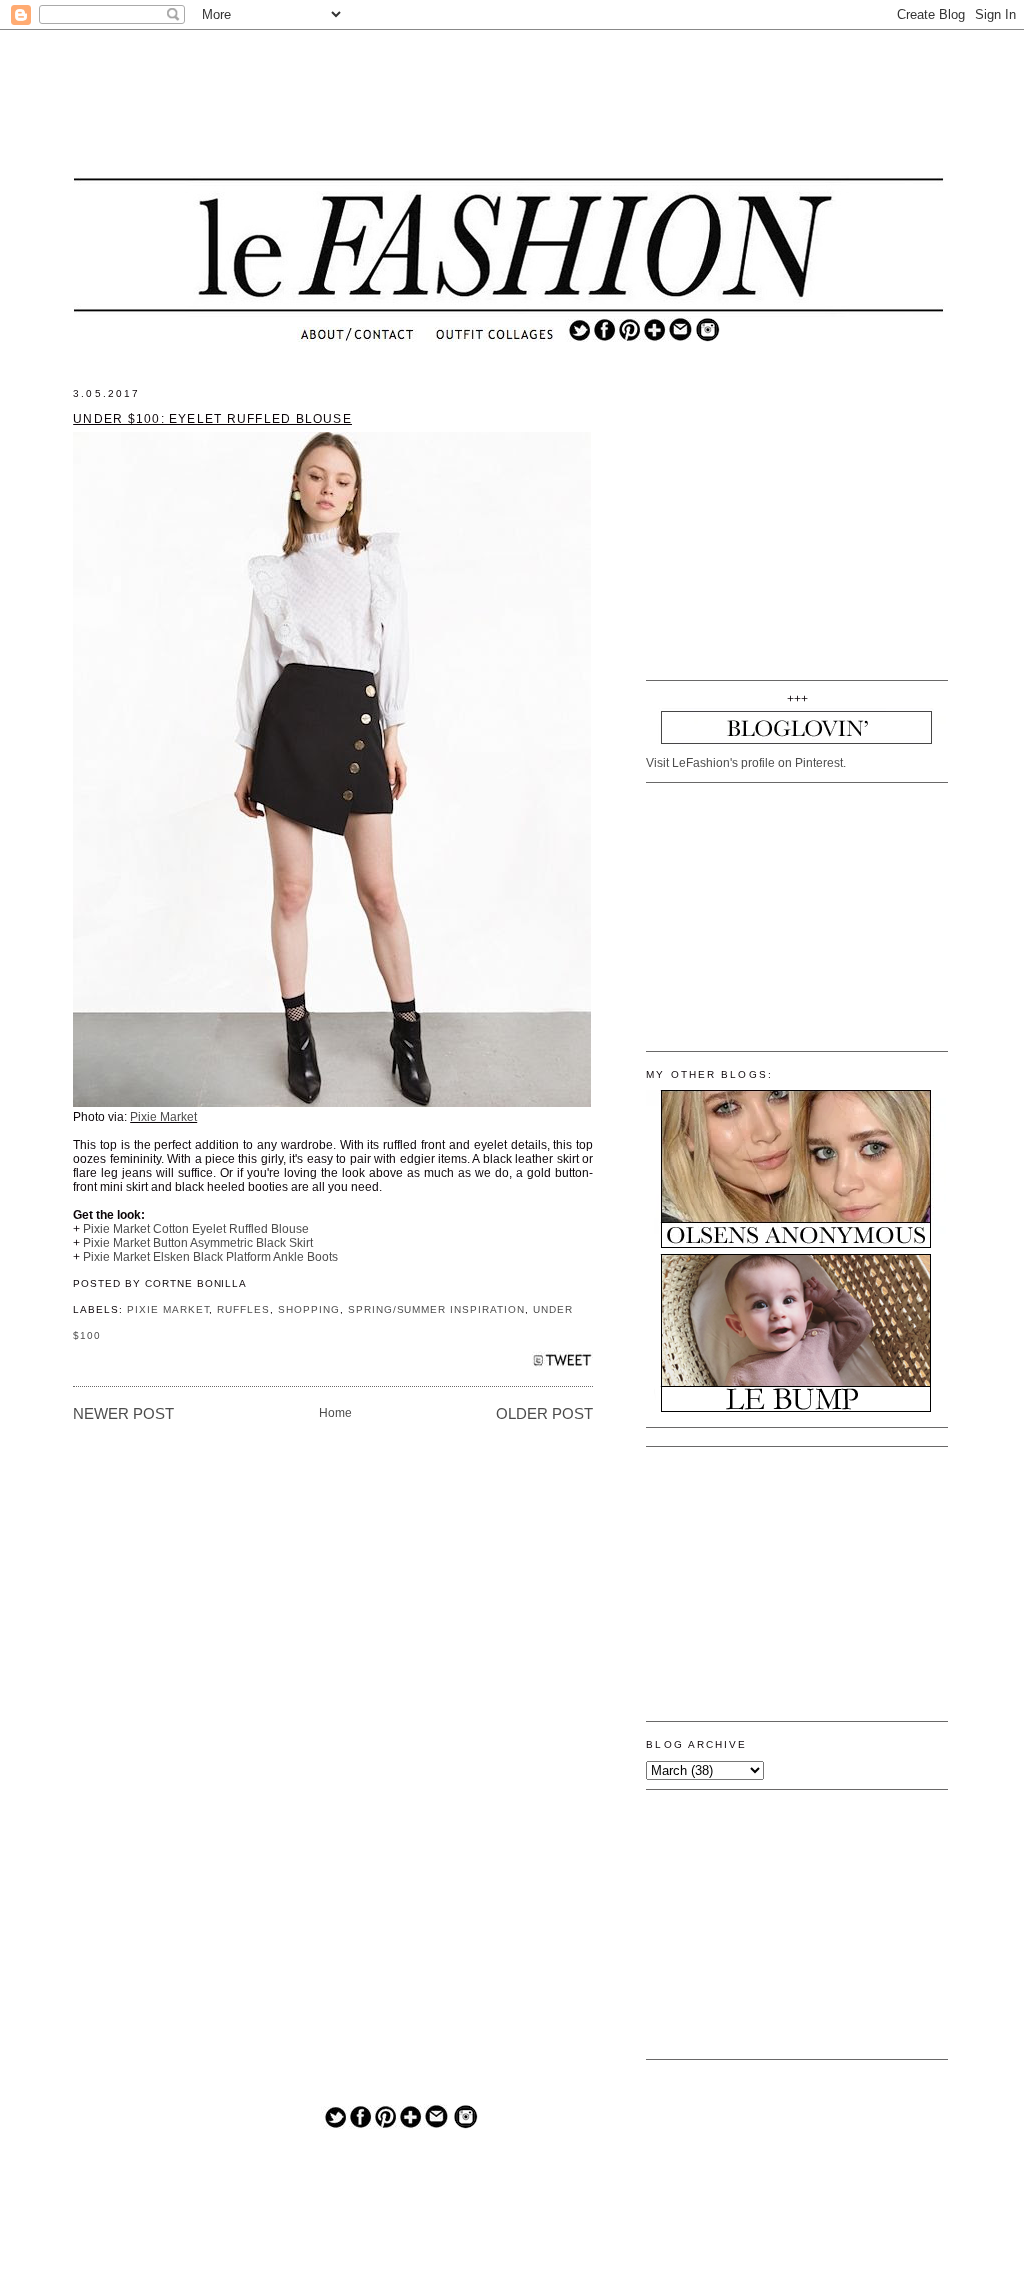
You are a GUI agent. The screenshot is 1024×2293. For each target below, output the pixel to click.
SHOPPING (309, 1309)
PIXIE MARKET (168, 1309)
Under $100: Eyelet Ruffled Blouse (212, 419)
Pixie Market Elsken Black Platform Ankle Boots (210, 1257)
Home (335, 1413)
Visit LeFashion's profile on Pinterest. (746, 763)
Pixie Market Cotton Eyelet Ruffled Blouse (196, 1229)
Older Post (544, 1414)
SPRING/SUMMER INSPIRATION (436, 1309)
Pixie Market (163, 1117)
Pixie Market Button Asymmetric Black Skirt (198, 1243)
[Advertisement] (509, 105)
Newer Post (123, 1414)
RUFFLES (243, 1309)
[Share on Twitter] (562, 1365)
